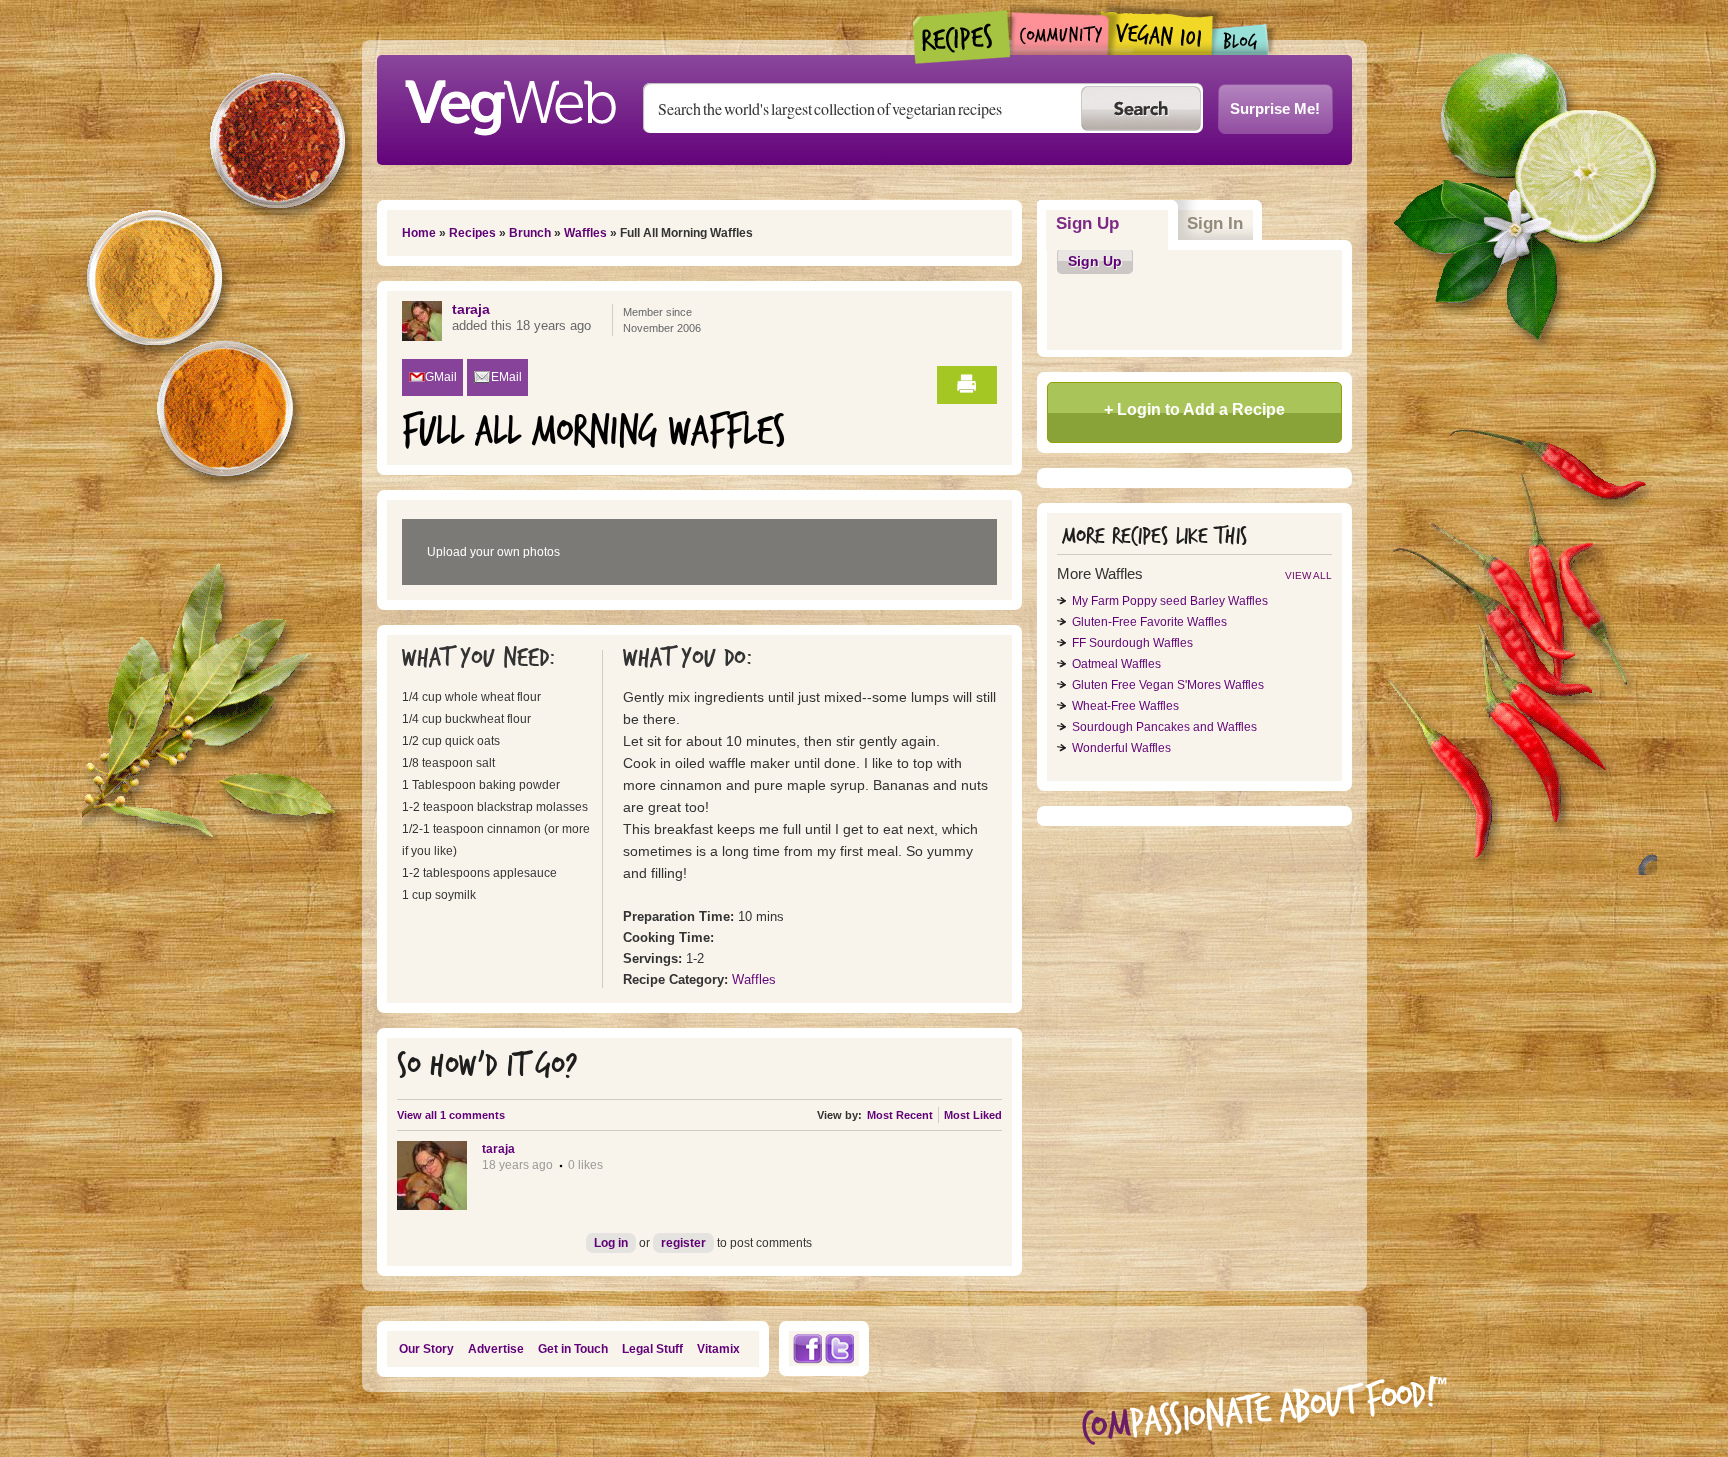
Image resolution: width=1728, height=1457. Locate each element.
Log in (611, 1243)
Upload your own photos (493, 552)
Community (1059, 33)
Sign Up (1112, 223)
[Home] (510, 102)
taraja (471, 309)
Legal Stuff (652, 1349)
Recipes (962, 37)
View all (1308, 575)
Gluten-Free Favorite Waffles (1149, 622)
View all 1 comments (451, 1115)
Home (419, 233)
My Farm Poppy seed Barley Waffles (1170, 601)
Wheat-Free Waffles (1125, 706)
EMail (506, 377)
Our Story (426, 1349)
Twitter (840, 1348)
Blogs (1241, 39)
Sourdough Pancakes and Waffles (1164, 727)
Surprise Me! (1275, 108)
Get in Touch (573, 1349)
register (683, 1243)
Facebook (807, 1348)
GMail (441, 377)
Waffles (585, 233)
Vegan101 (1160, 33)
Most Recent (900, 1115)
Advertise (496, 1349)
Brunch (530, 233)
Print (967, 385)
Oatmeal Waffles (1116, 664)
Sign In (1215, 223)
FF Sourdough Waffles (1132, 643)
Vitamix (718, 1349)
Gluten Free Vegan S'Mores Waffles (1168, 685)
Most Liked (973, 1115)
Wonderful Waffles (1121, 748)
